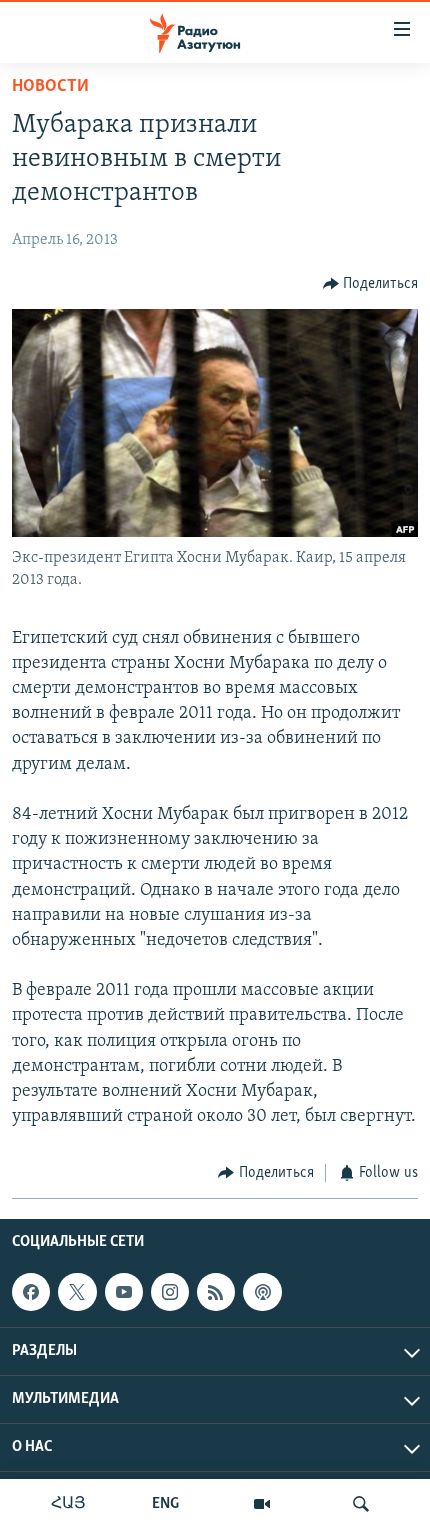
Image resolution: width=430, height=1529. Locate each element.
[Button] (371, 284)
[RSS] (216, 1292)
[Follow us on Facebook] (31, 1292)
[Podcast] (262, 1292)
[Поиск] (361, 1504)
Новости (50, 87)
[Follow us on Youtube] (124, 1292)
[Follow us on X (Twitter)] (77, 1292)
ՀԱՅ (68, 1504)
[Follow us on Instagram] (170, 1292)
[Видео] (262, 1504)
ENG (165, 1504)
